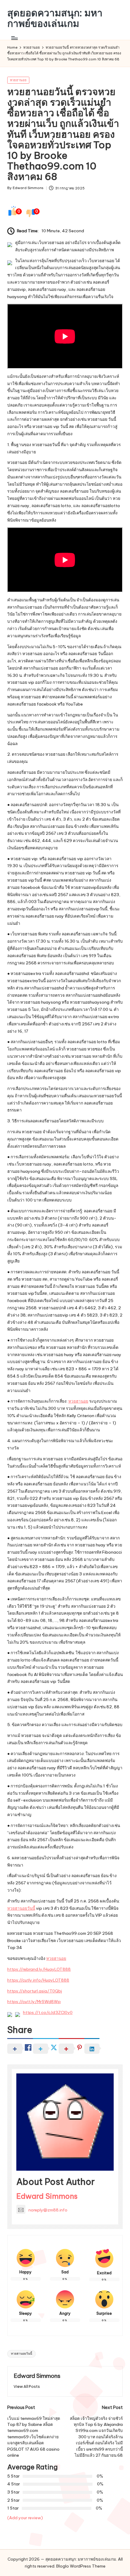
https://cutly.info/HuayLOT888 (38, 1980)
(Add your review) (25, 2518)
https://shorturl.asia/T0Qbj (35, 1991)
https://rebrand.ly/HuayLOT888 (39, 1969)
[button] (27, 2386)
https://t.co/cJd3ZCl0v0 (48, 2012)
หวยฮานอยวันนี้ (21, 1908)
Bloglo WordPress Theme (81, 2566)
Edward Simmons (47, 2196)
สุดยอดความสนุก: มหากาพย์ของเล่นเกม (55, 18)
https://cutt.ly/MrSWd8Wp (34, 2002)
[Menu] (14, 38)
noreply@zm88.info (48, 2210)
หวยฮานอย (18, 80)
